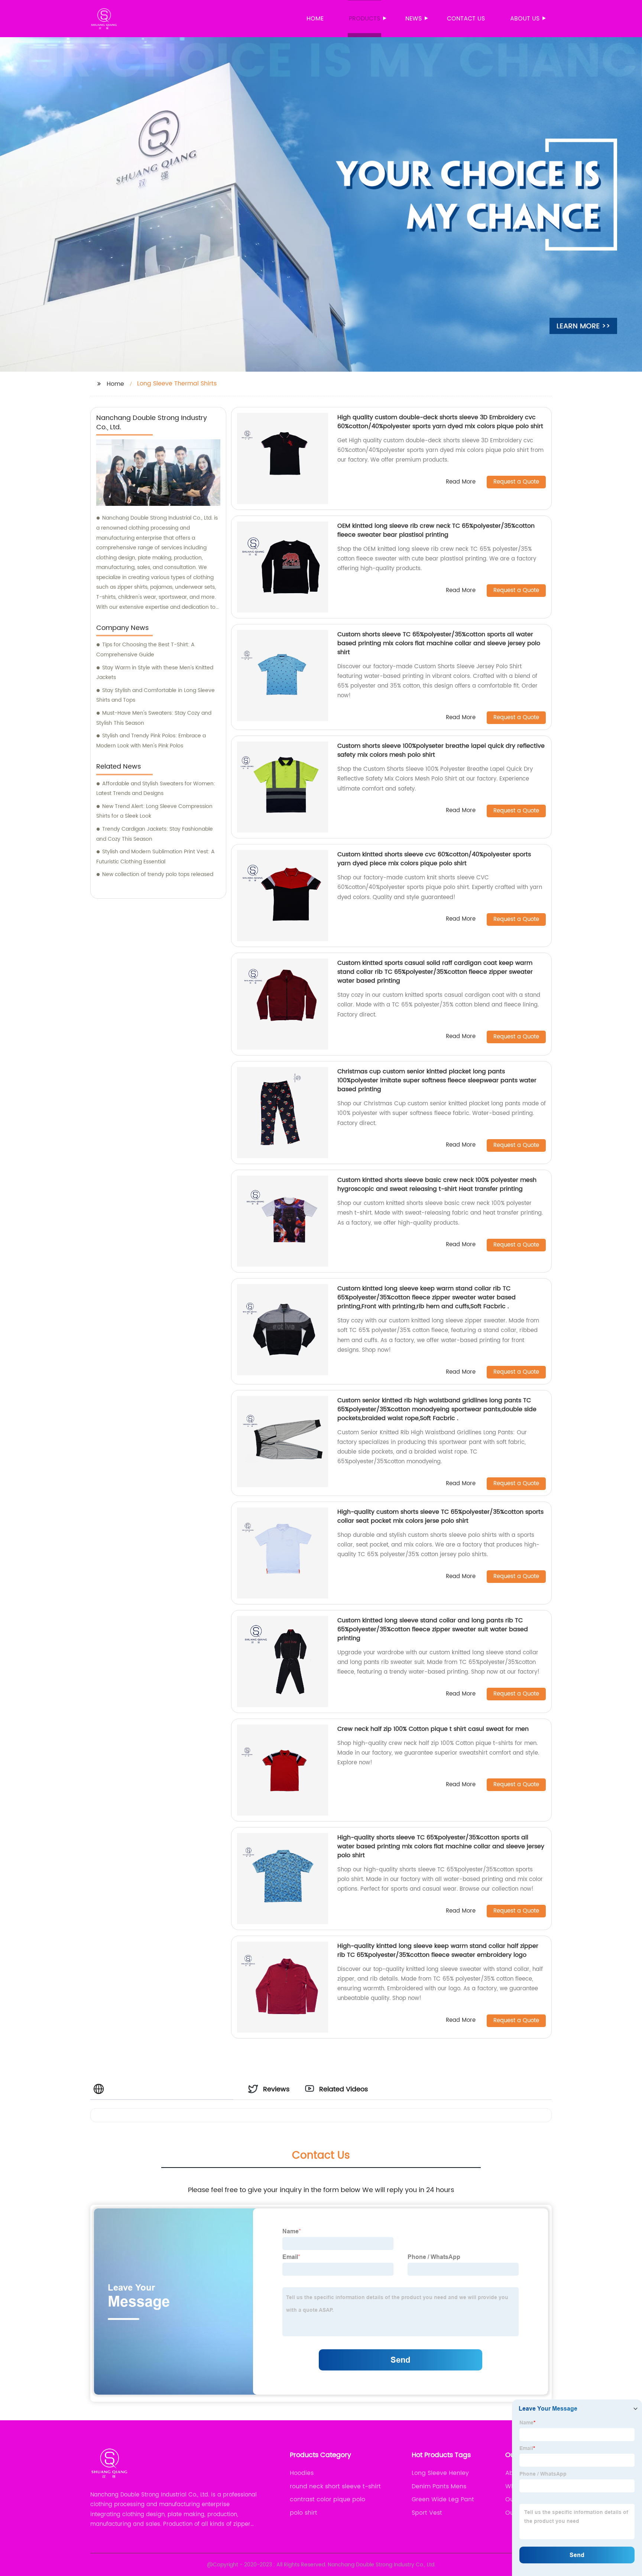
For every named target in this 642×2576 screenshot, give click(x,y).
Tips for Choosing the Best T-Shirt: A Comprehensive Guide (145, 650)
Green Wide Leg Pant (443, 2499)
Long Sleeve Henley (440, 2473)
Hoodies (302, 2473)
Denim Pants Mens (439, 2486)
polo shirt (304, 2513)
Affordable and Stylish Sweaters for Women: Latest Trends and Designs (156, 789)
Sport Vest (427, 2513)
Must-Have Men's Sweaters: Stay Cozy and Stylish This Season (154, 718)
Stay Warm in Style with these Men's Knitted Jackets (155, 673)
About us (525, 19)
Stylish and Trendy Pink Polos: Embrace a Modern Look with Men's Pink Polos (151, 741)
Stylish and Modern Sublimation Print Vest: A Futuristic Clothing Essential (155, 857)
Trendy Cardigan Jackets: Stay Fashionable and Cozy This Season (155, 834)
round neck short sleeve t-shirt (335, 2486)
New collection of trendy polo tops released (158, 874)
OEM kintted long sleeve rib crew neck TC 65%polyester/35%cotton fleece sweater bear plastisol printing (436, 530)
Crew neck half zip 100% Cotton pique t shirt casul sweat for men (433, 1729)
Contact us (466, 19)
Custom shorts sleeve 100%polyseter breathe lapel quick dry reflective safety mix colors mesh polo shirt (441, 750)
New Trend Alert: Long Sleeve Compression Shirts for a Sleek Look (154, 811)
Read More (461, 482)
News (414, 19)
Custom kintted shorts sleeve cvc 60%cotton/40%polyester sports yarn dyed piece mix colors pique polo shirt (434, 859)
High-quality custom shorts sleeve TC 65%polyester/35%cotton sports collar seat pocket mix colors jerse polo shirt (440, 1516)
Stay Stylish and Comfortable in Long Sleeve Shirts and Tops (155, 695)
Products (364, 19)
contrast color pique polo (328, 2499)
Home (315, 19)
